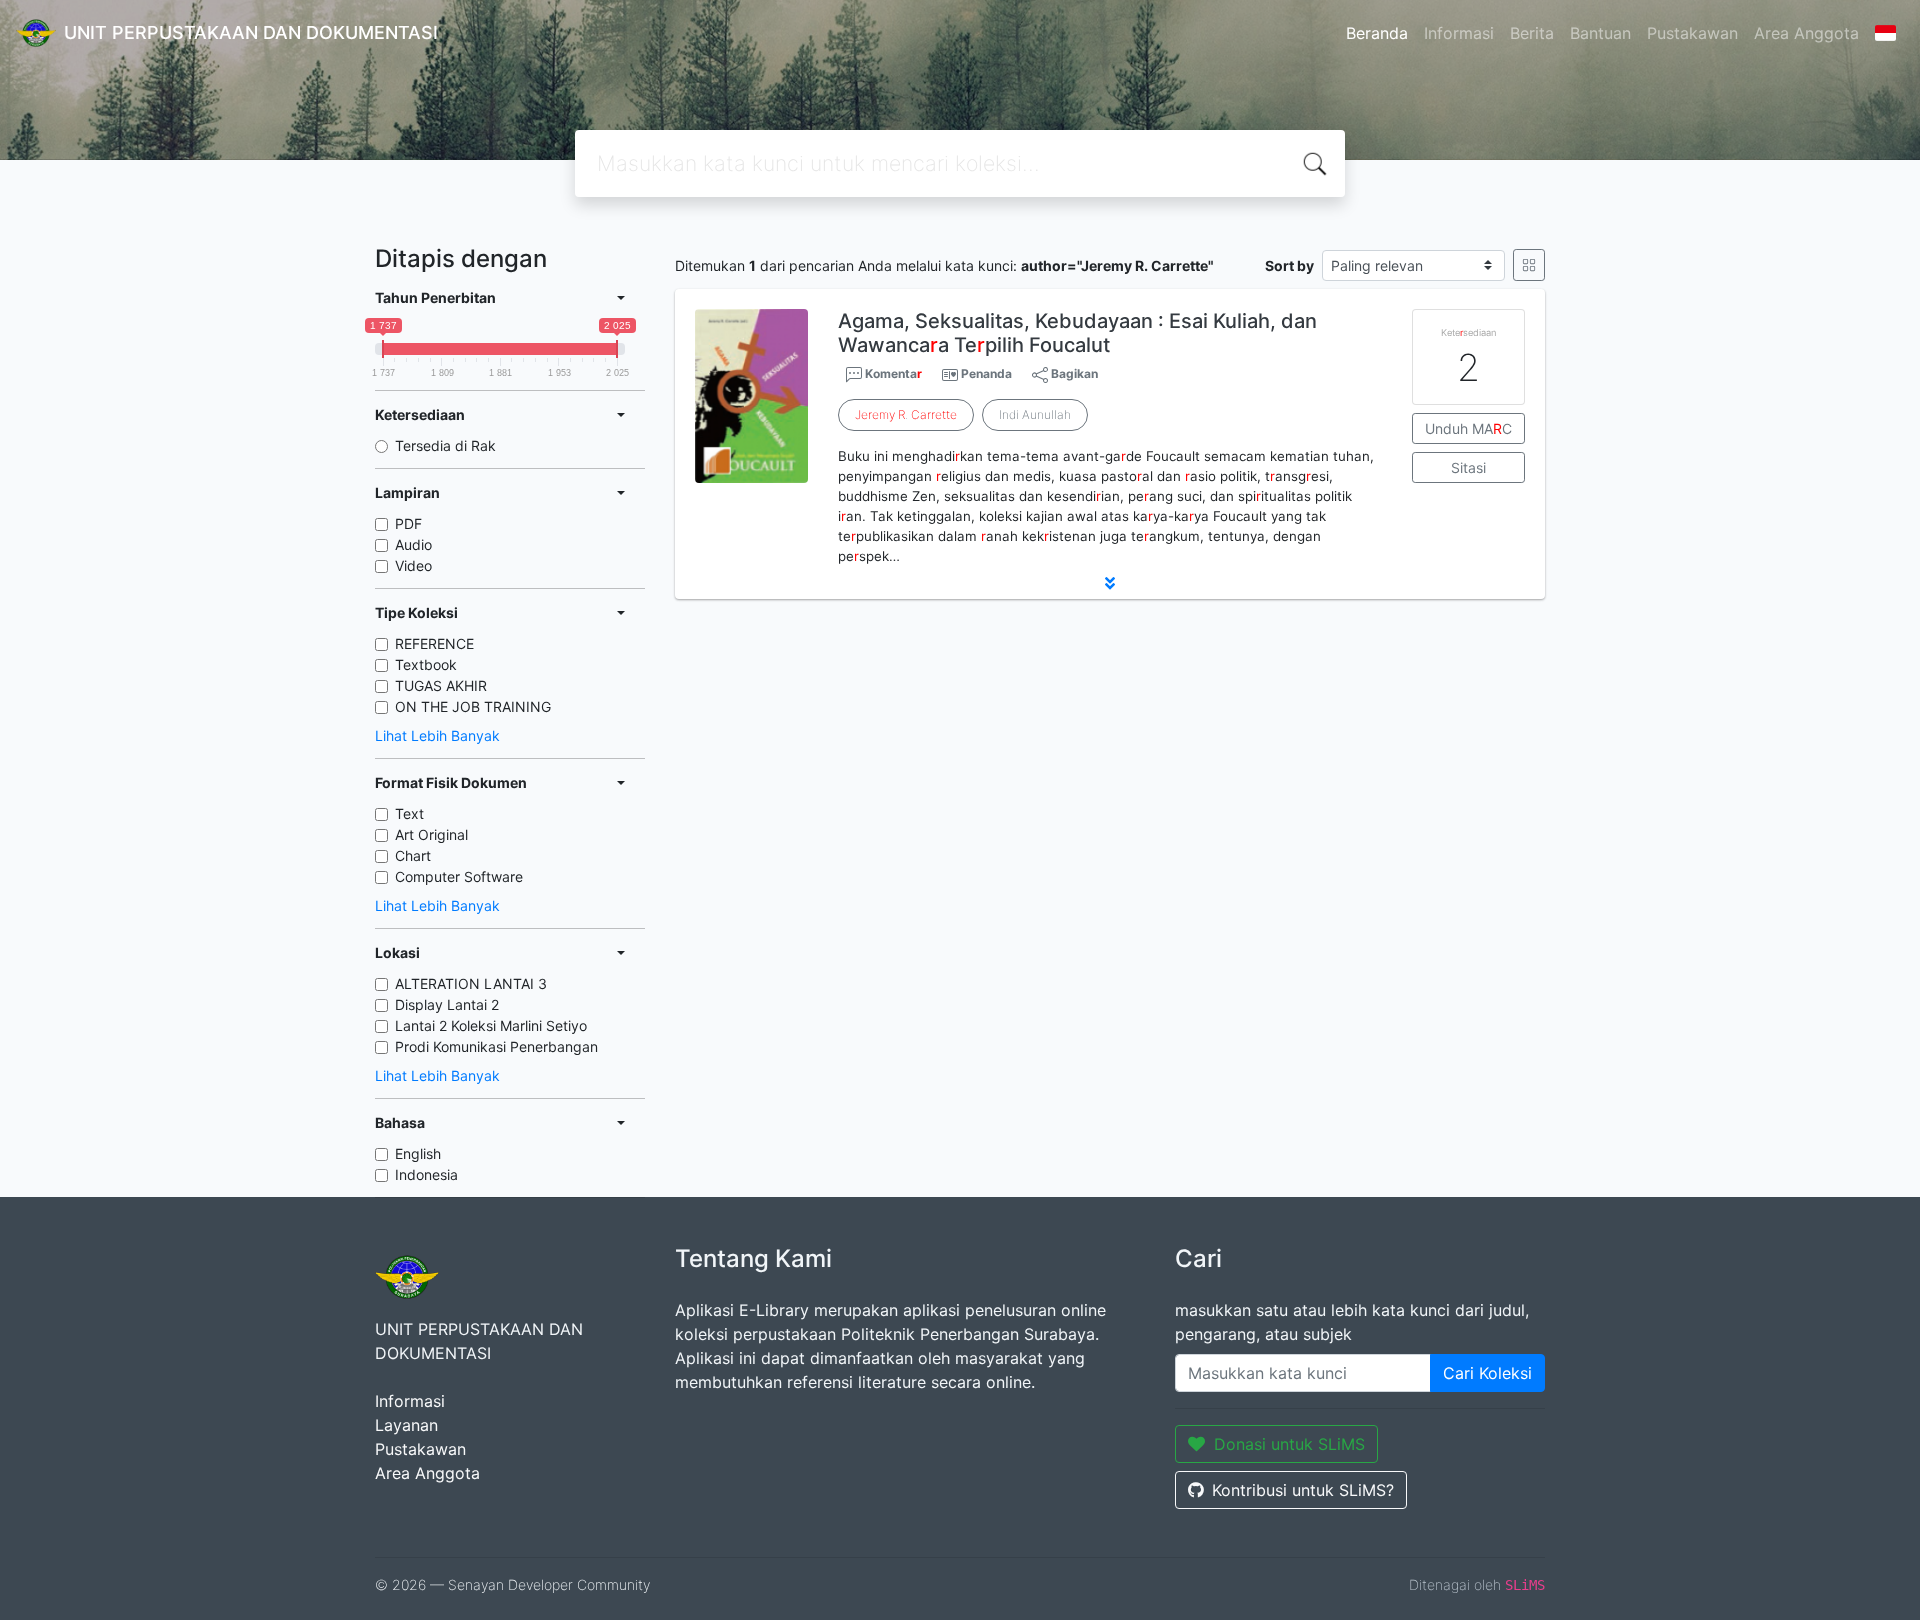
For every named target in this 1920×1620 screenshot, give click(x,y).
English (418, 1153)
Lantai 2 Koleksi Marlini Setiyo (491, 1025)
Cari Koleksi (1487, 1373)
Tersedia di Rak (445, 445)
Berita (1532, 33)
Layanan (406, 1425)
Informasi (1459, 33)
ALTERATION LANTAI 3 (471, 983)
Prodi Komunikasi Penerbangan (496, 1046)
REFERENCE (434, 643)
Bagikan (1073, 373)
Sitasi (1468, 467)
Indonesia (426, 1174)
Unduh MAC (1468, 428)
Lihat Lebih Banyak (437, 735)
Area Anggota (1806, 33)
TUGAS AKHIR (441, 685)
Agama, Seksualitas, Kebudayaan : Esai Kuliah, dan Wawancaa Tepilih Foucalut (1077, 333)
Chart (413, 855)
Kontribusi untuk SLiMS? (1303, 1490)
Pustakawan (1692, 33)
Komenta (892, 373)
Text (409, 813)
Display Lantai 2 (447, 1004)
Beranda (1377, 33)
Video (413, 565)
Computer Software (459, 876)
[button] (1110, 583)
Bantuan (1600, 33)
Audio (413, 544)
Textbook (426, 664)
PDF (408, 523)
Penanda (986, 373)
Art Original (431, 834)
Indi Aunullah (1035, 414)
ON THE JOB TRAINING (473, 706)
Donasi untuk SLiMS (1289, 1444)
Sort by (1289, 265)
